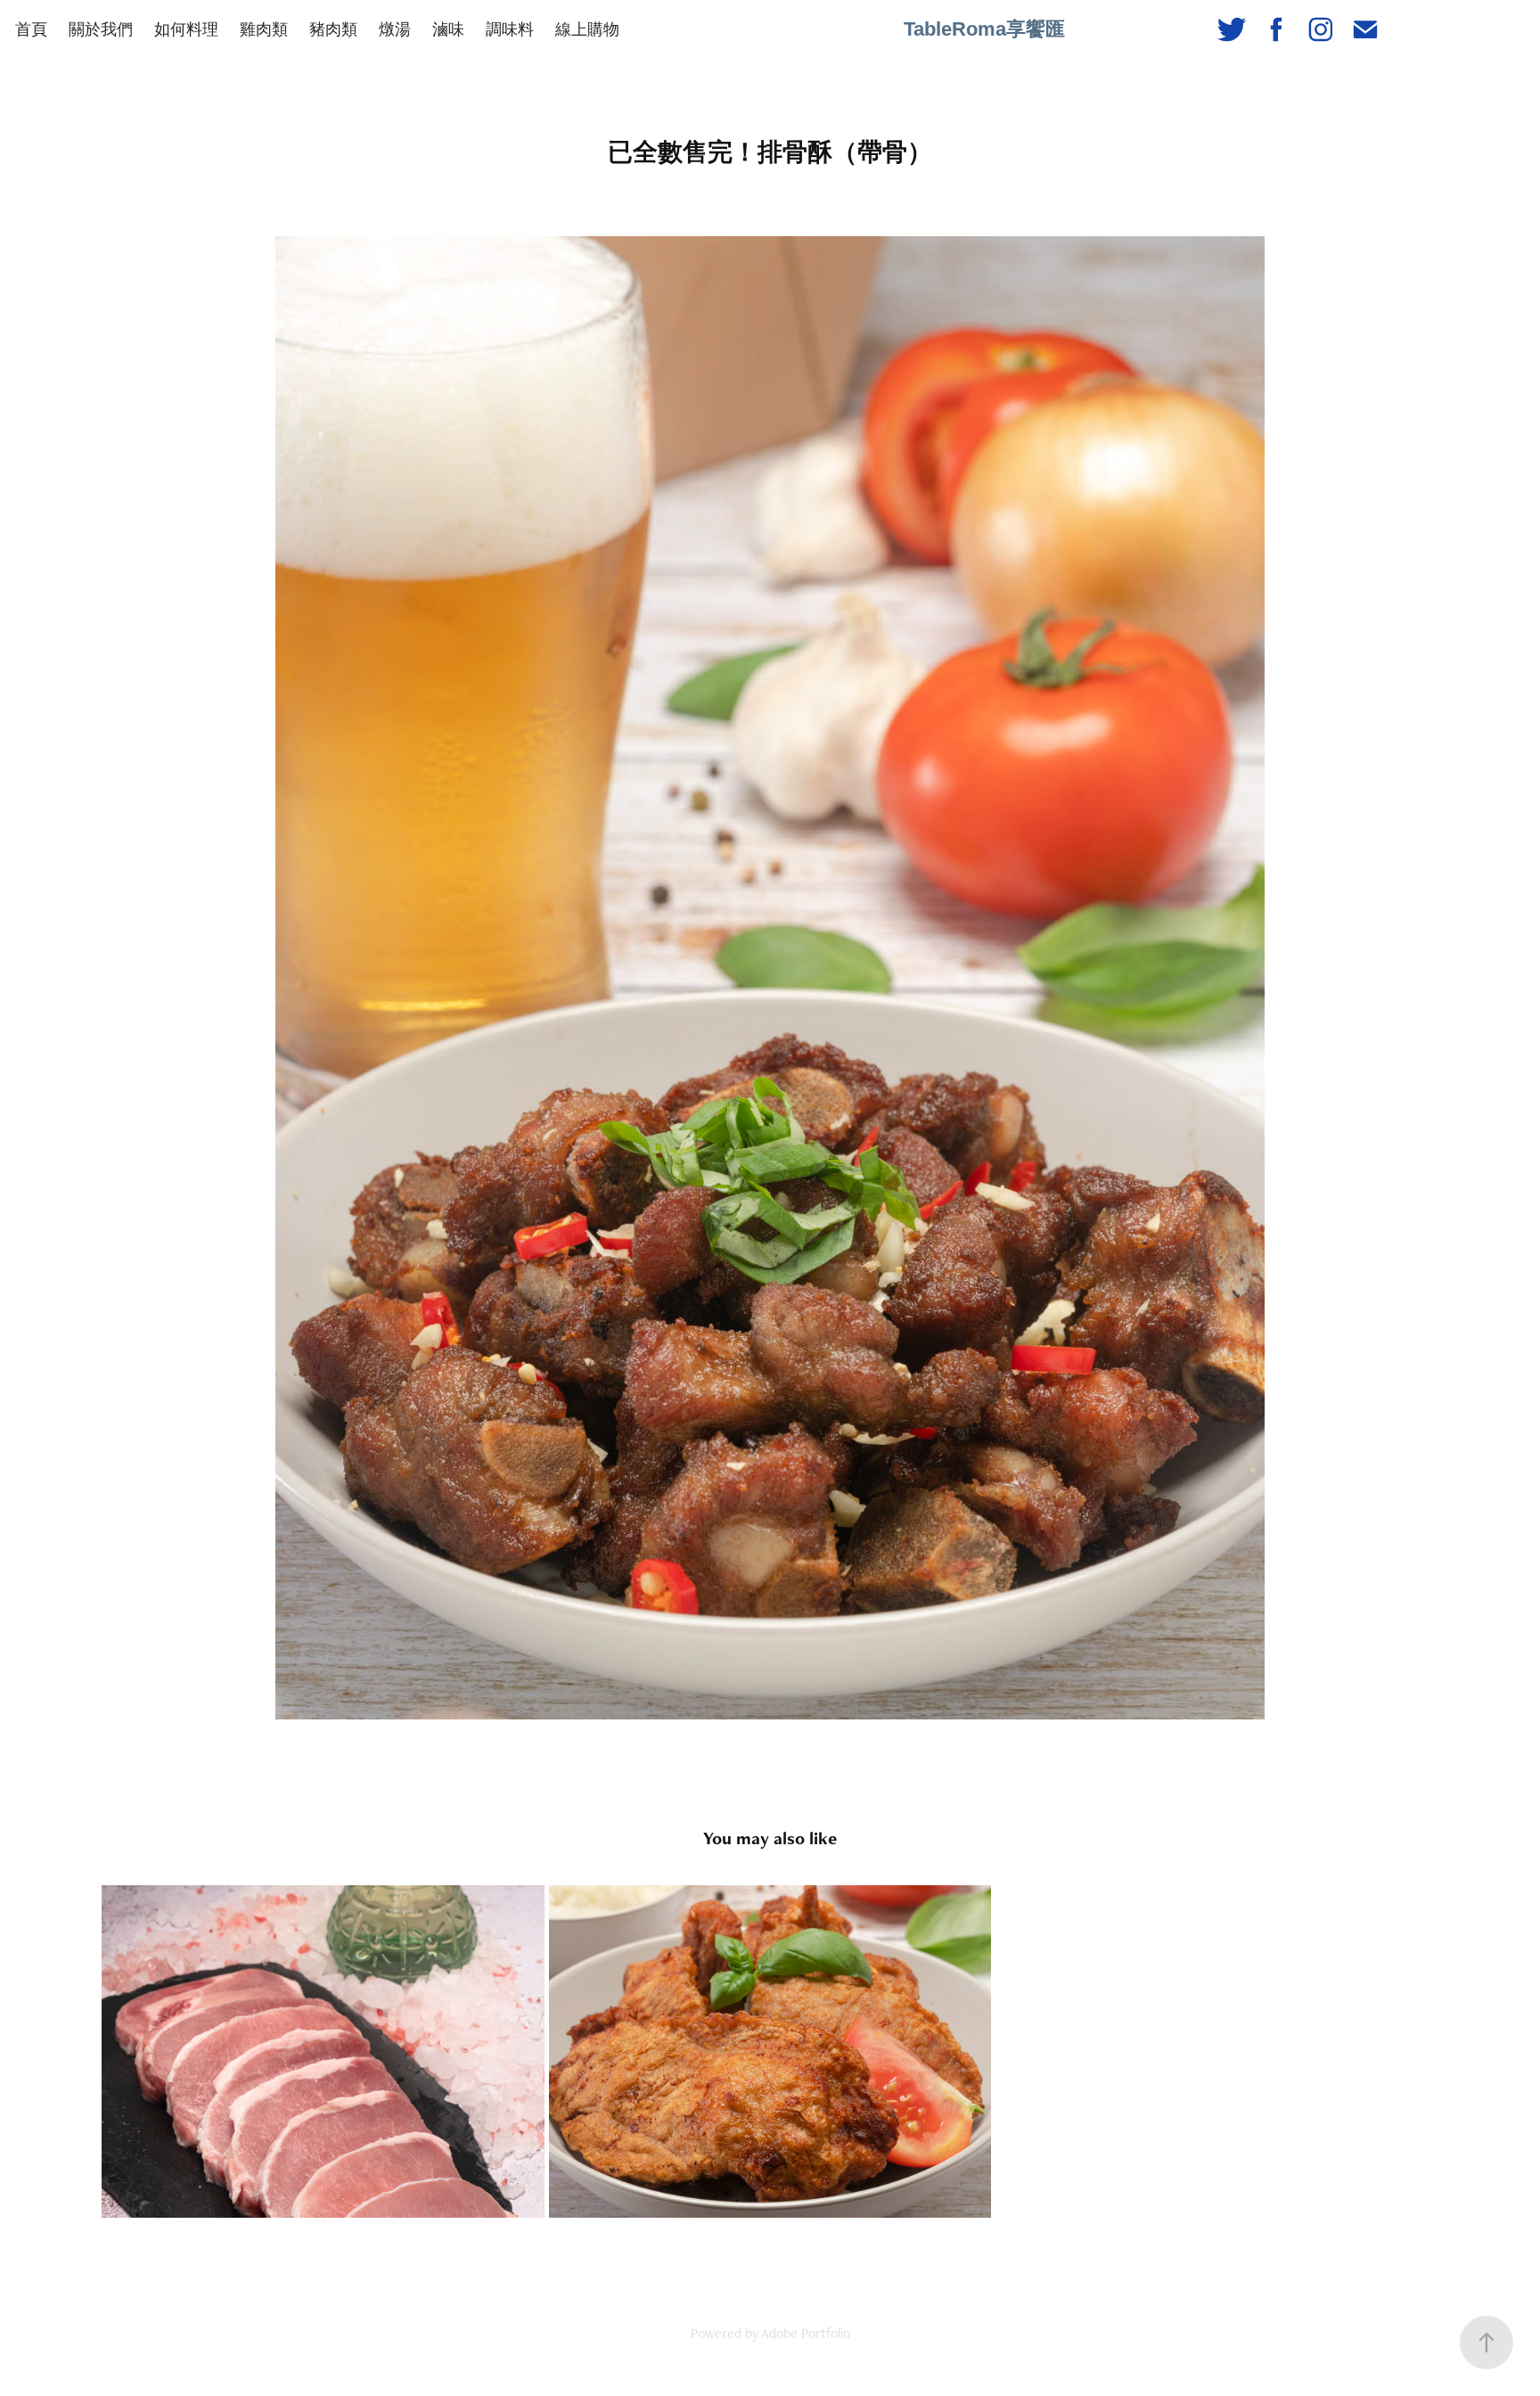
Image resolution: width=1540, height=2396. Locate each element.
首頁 (31, 29)
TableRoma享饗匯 (984, 29)
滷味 (448, 29)
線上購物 (587, 29)
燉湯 (395, 29)
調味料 (510, 29)
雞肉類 (264, 29)
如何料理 (186, 29)
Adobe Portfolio (806, 2333)
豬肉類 (333, 29)
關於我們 (101, 29)
